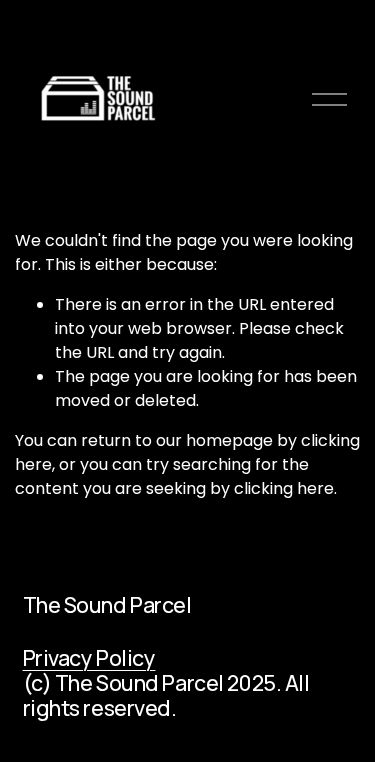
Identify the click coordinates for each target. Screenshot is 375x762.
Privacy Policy (89, 657)
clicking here (284, 488)
